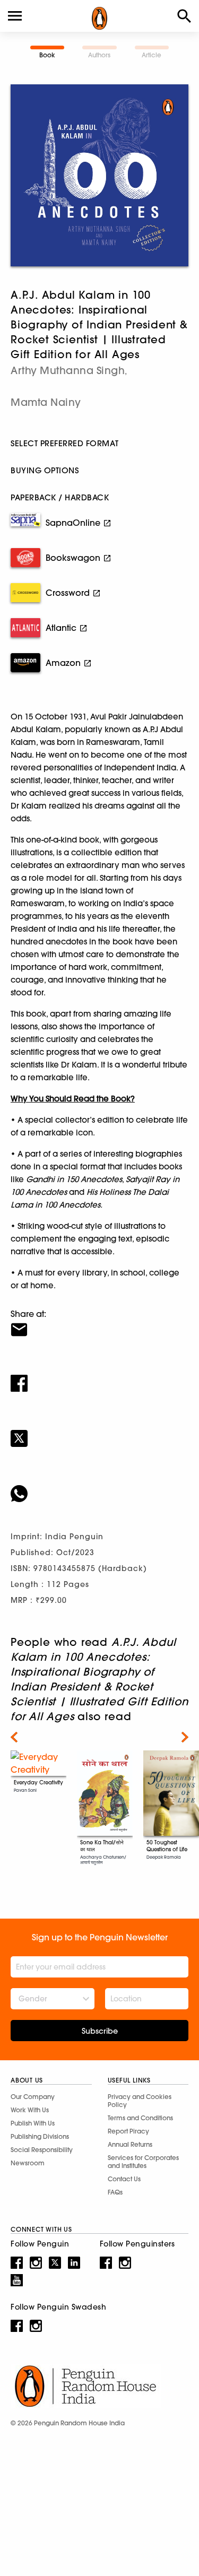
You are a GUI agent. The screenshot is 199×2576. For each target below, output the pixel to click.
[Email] (99, 1323)
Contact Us (124, 2179)
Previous (14, 1737)
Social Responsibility (42, 2150)
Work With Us (30, 2110)
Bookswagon (73, 558)
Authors (99, 55)
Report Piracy (128, 2131)
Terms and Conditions (140, 2118)
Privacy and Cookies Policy (140, 2101)
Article (152, 55)
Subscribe (100, 2031)
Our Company (33, 2097)
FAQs (115, 2192)
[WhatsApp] (99, 1487)
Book (47, 55)
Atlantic (61, 628)
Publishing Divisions (40, 2136)
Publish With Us (33, 2123)
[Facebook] (99, 1376)
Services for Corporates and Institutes (143, 2162)
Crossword (68, 593)
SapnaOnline (73, 523)
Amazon (63, 663)
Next (185, 1737)
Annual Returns (130, 2144)
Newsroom (28, 2163)
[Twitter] (99, 1432)
